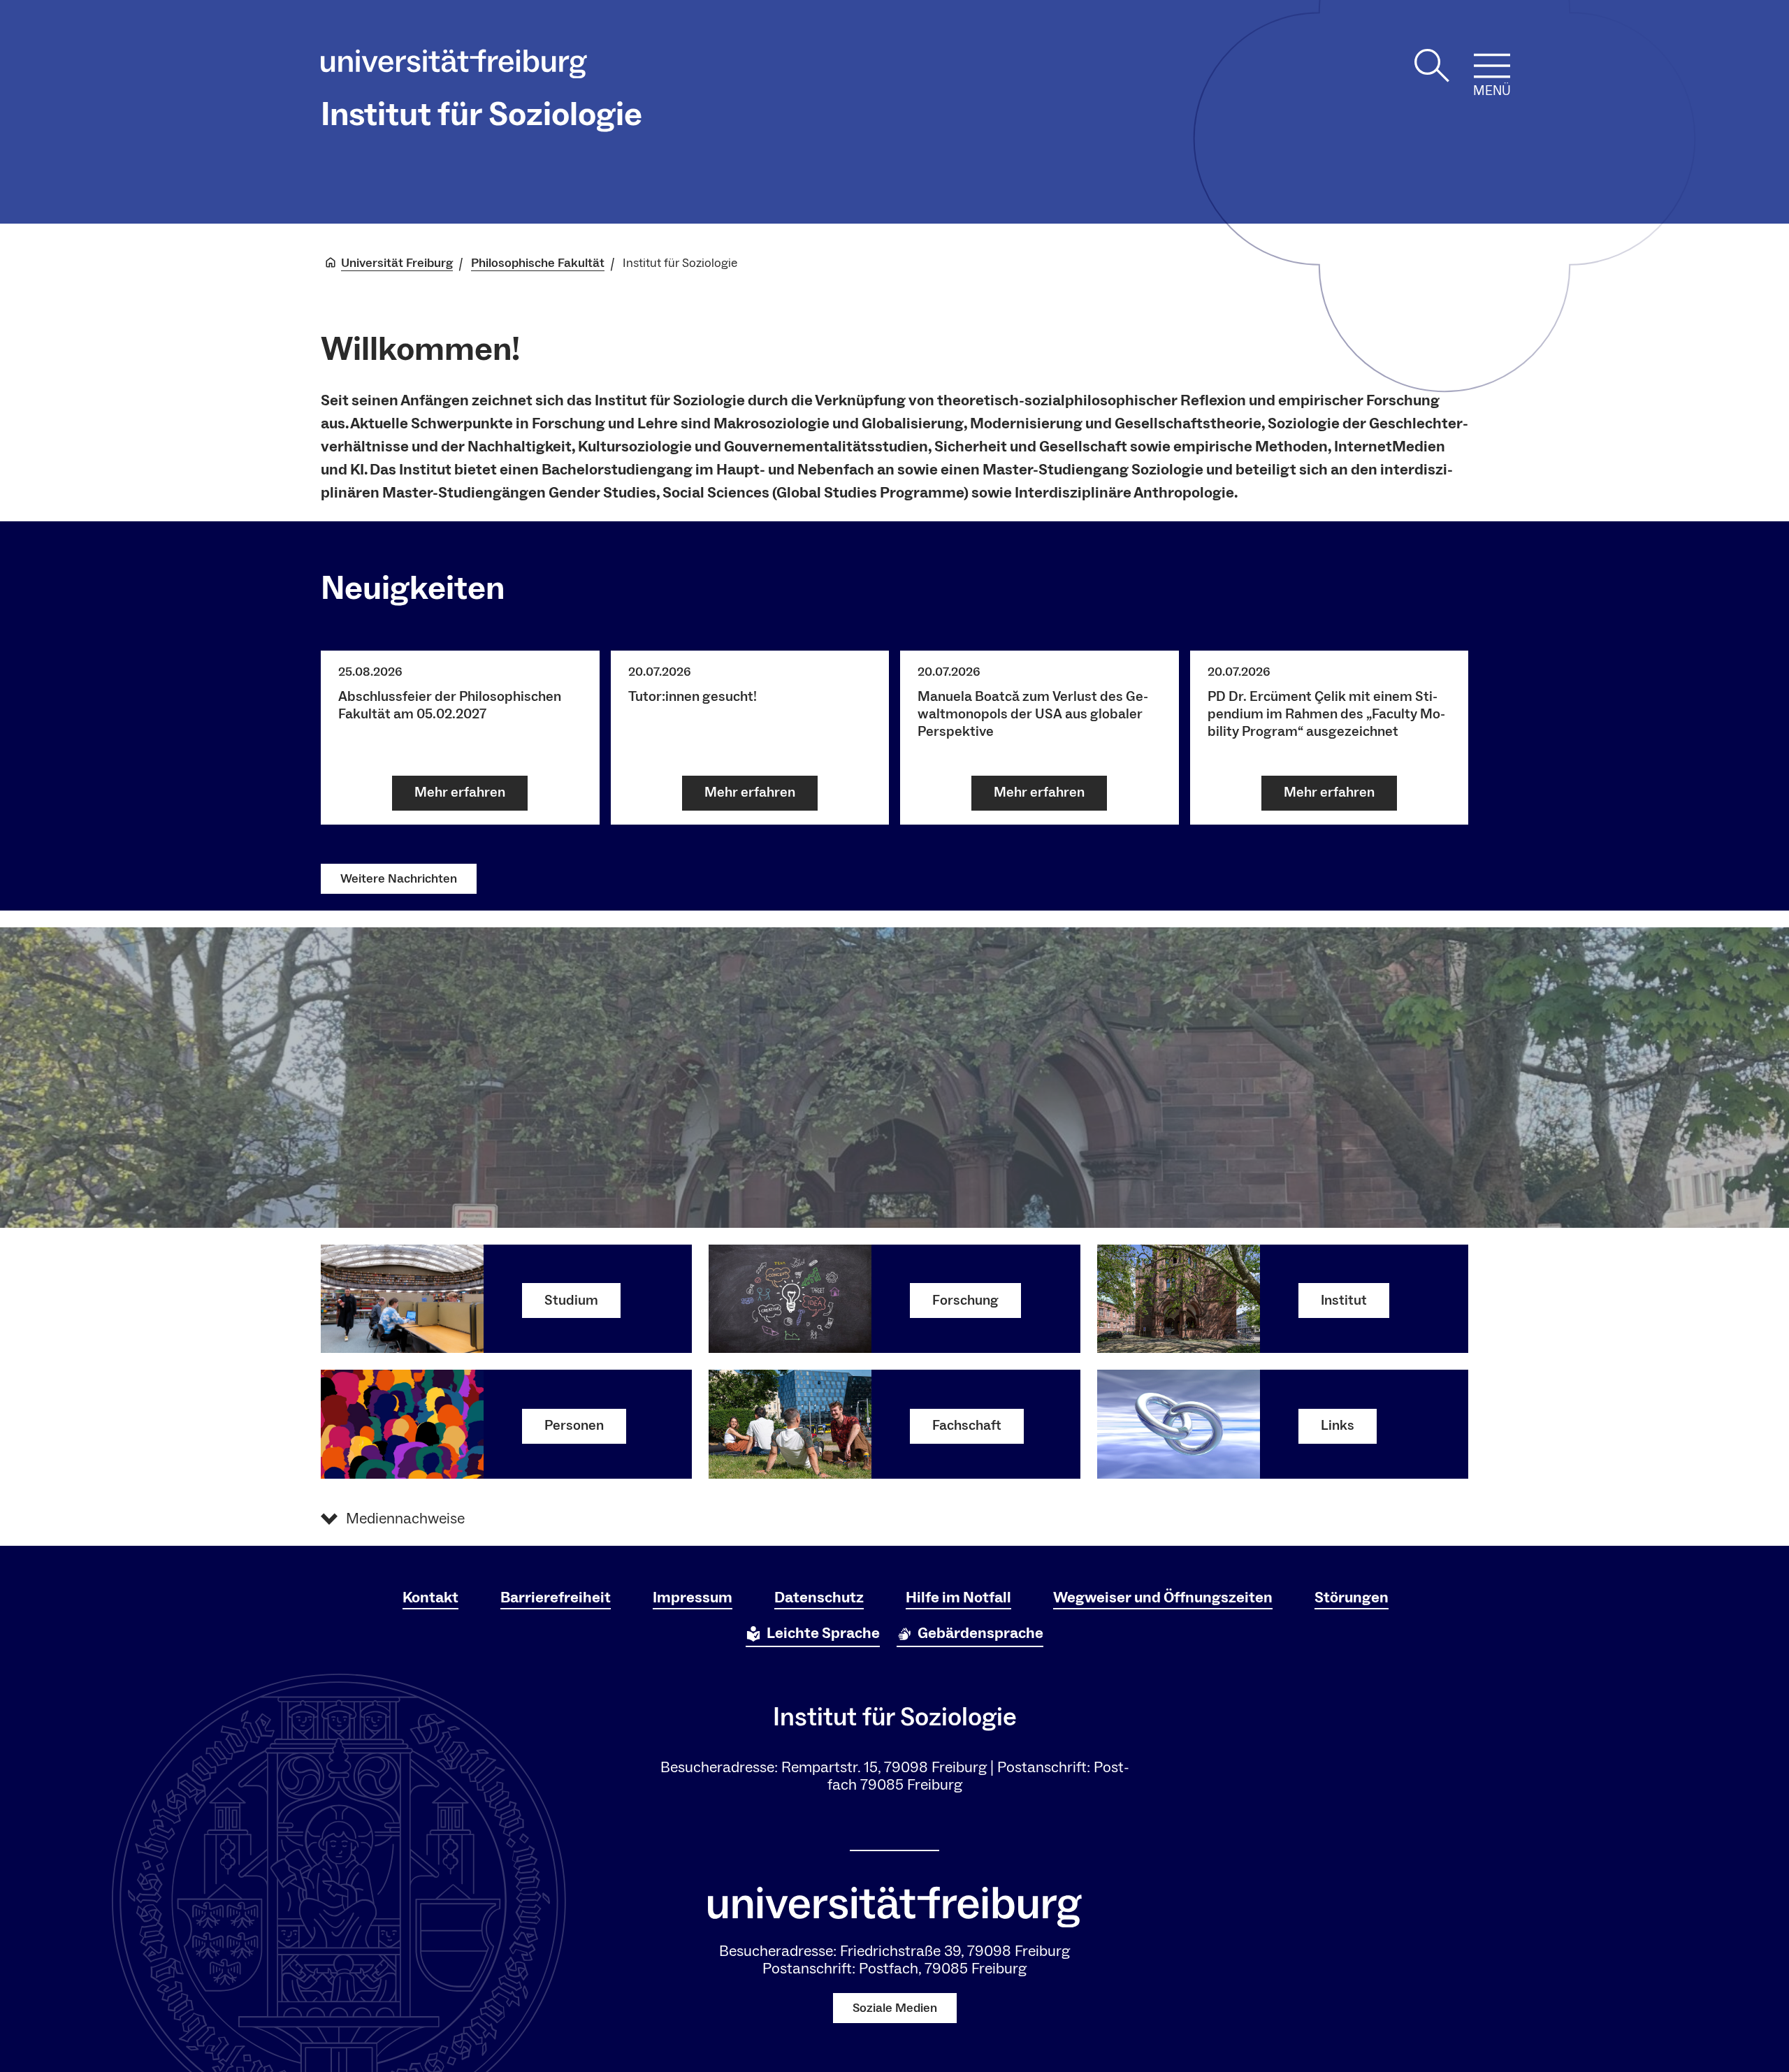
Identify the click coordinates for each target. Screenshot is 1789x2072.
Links (1338, 1426)
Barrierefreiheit (556, 1598)
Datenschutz (819, 1598)
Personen (574, 1426)
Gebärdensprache (980, 1633)
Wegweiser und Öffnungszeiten (1163, 1598)
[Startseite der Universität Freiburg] (454, 67)
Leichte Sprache (823, 1633)
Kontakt (430, 1598)
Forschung (965, 1301)
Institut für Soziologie (481, 115)
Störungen (1352, 1598)
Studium (571, 1301)
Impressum (693, 1598)
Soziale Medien (895, 2008)
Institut (1344, 1301)
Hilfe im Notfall (958, 1598)
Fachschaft (967, 1426)
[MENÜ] (1492, 66)
